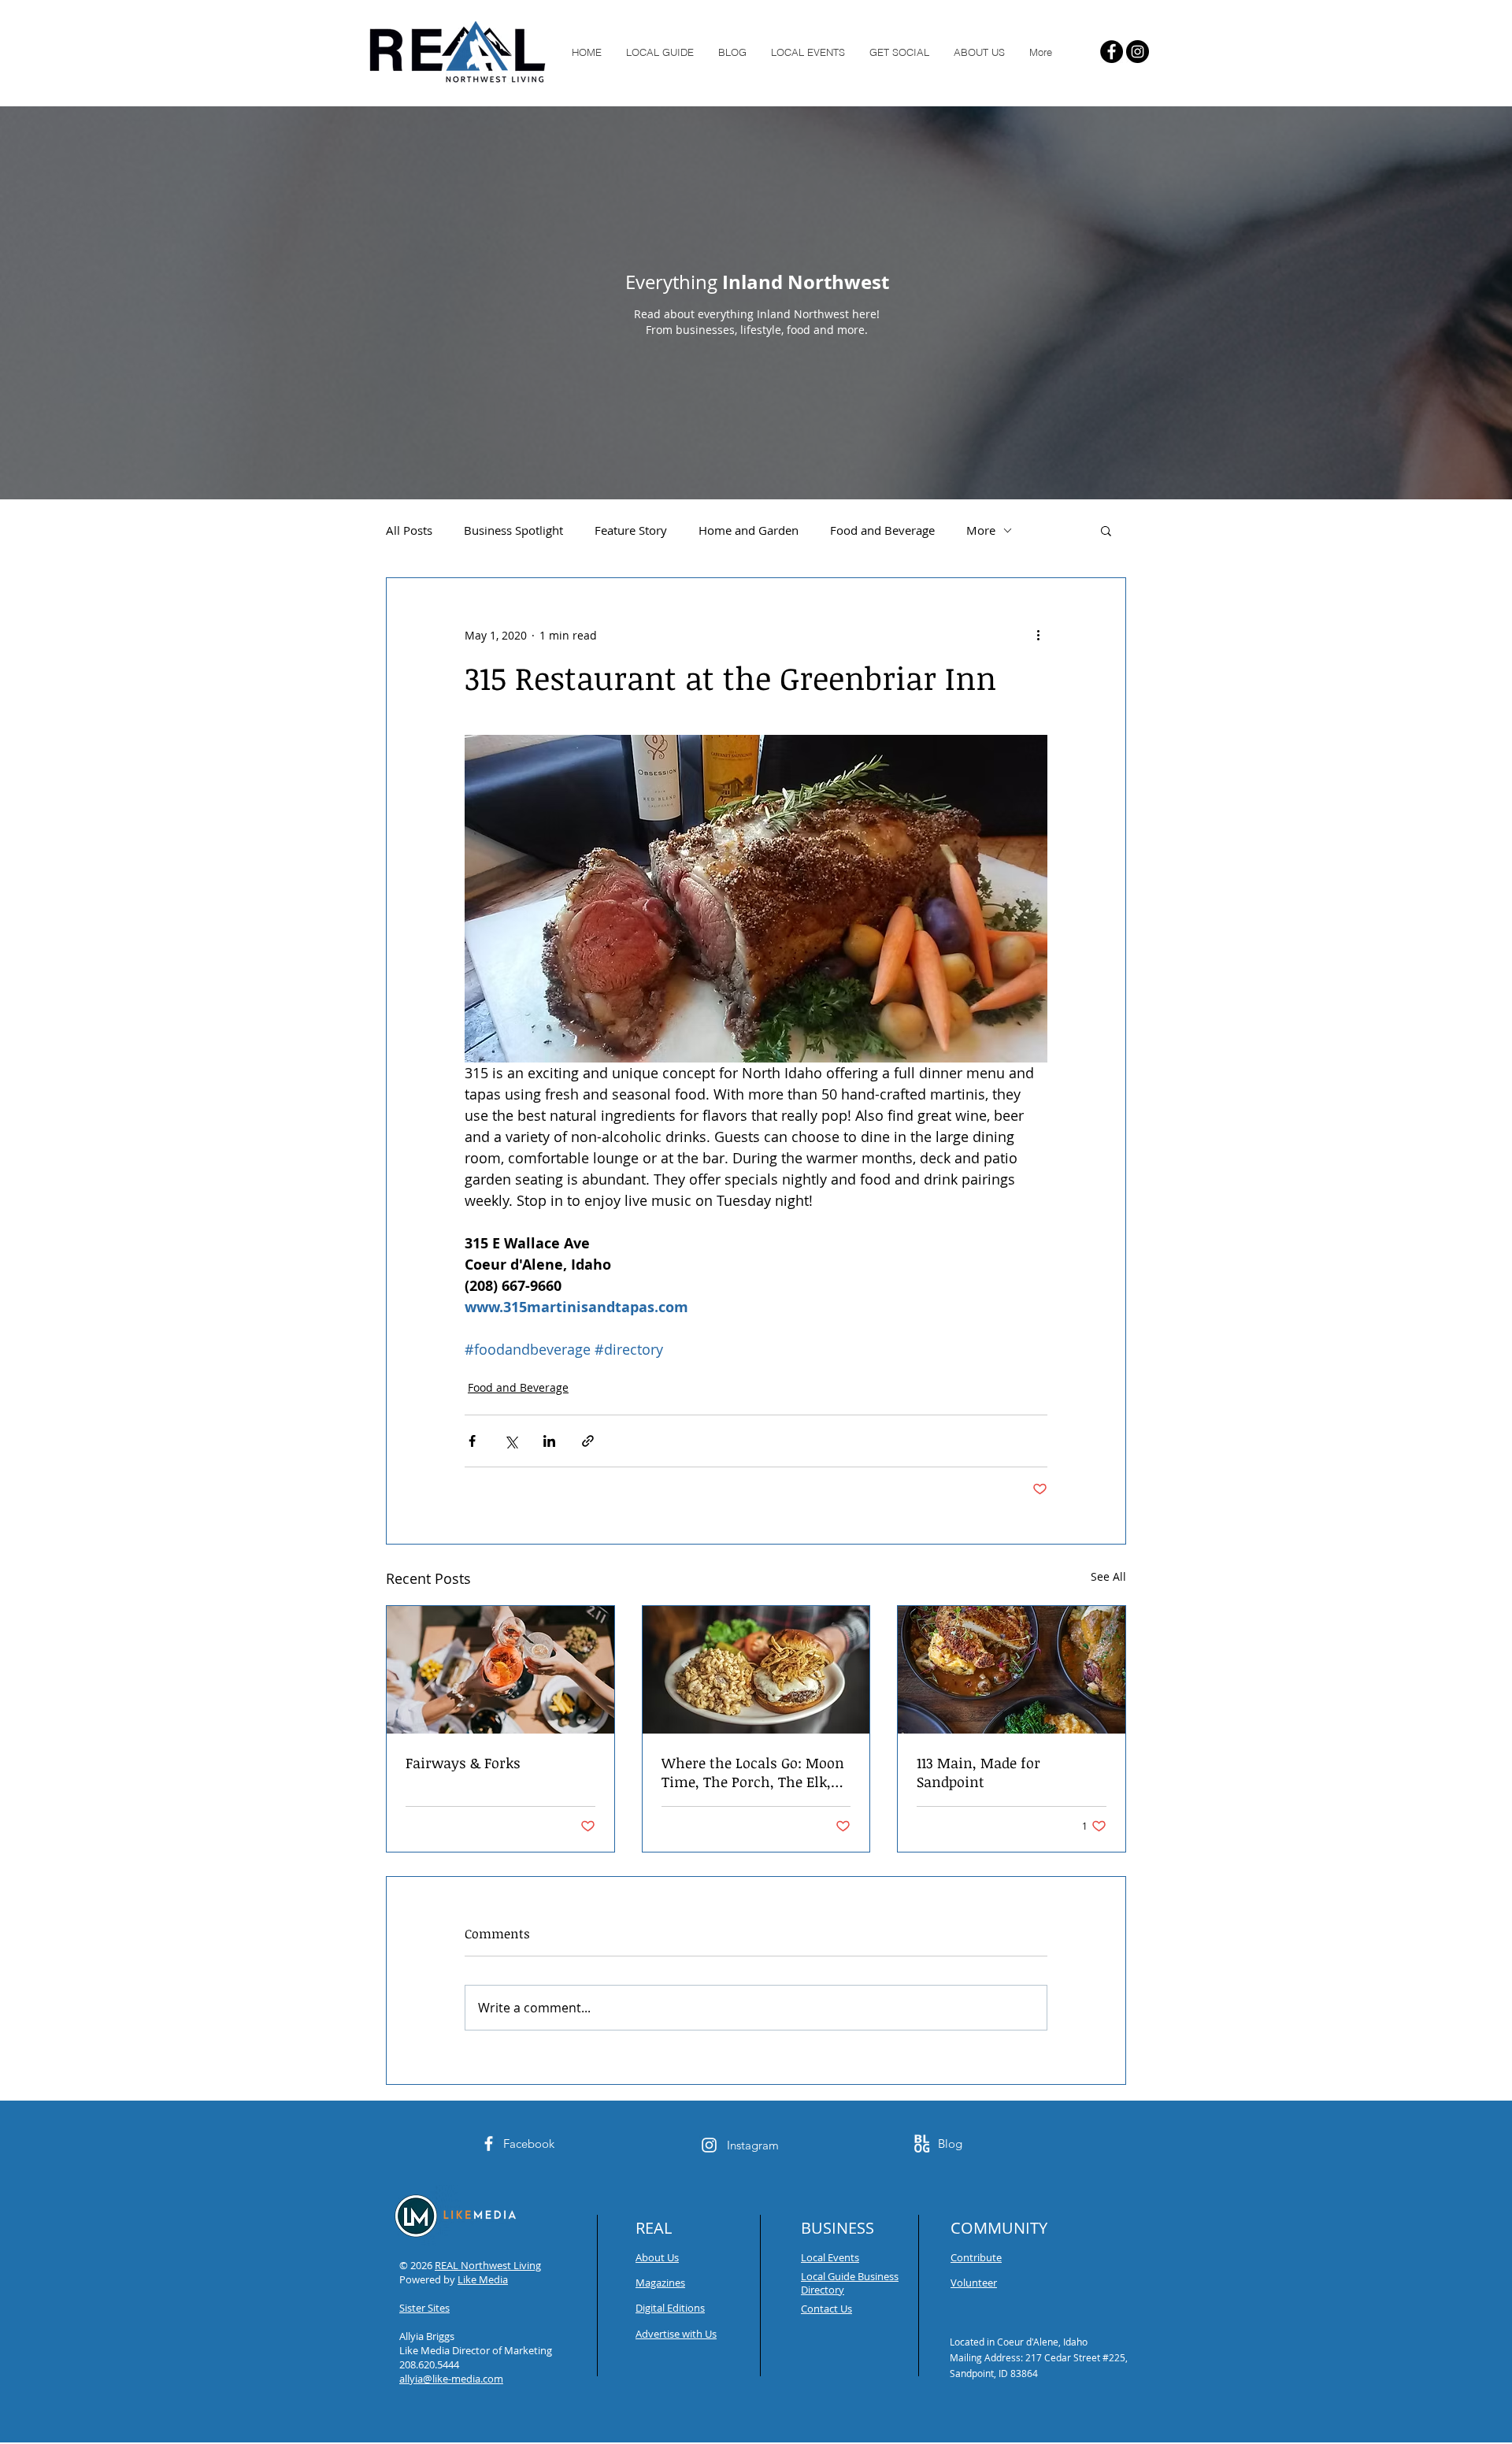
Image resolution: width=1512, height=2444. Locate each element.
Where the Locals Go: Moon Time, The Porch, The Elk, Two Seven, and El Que (753, 1772)
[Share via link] (588, 1441)
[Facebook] (1112, 52)
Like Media (483, 2279)
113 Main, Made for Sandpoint (978, 1772)
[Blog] (922, 2144)
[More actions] (1038, 635)
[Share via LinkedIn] (549, 1441)
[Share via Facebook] (472, 1441)
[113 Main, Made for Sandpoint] (1012, 1670)
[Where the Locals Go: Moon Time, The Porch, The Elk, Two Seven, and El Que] (756, 1670)
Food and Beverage (882, 530)
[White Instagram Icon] (709, 2145)
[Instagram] (1138, 52)
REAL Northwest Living (488, 2265)
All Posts (409, 530)
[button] (1106, 530)
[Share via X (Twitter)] (511, 1441)
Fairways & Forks (463, 1763)
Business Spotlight (513, 530)
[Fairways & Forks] (500, 1670)
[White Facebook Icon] (489, 2144)
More (981, 530)
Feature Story (631, 530)
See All (1108, 1576)
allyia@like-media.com (451, 2379)
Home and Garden (749, 530)
